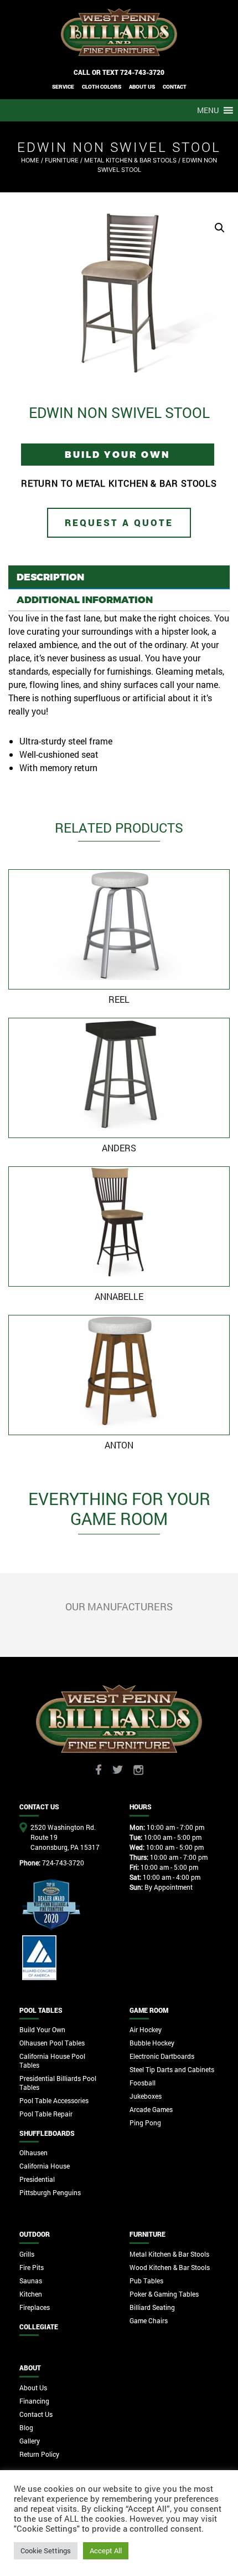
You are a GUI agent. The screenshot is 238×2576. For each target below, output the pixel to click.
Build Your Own (42, 2029)
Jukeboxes (146, 2096)
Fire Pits (32, 2267)
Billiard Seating (152, 2307)
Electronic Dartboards (162, 2056)
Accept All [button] (106, 2551)
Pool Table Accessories (54, 2100)
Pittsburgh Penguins (50, 2192)
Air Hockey (146, 2029)
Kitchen (31, 2294)
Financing (34, 2401)
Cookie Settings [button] (46, 2551)
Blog (26, 2427)
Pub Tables (146, 2281)
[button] (208, 110)
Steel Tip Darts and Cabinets (172, 2069)
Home (30, 160)
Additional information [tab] (85, 599)
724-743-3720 (142, 72)
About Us (33, 2388)
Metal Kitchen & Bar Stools (130, 160)
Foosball (143, 2083)
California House (45, 2166)
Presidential (37, 2179)
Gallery (30, 2441)
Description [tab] (50, 577)
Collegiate (39, 2327)
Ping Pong (145, 2123)
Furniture (62, 160)
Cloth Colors (102, 87)
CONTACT (175, 87)
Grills (27, 2254)
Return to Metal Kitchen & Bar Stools (119, 483)
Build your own (118, 454)
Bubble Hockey (152, 2043)
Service (63, 87)
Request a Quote (119, 522)
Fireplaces (35, 2307)
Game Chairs (149, 2320)
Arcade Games (151, 2109)
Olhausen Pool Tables (52, 2043)
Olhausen (33, 2152)
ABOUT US (142, 87)
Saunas (31, 2281)
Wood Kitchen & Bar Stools (170, 2267)
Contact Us (36, 2414)
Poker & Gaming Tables (164, 2294)
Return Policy (39, 2454)
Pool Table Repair (46, 2114)
